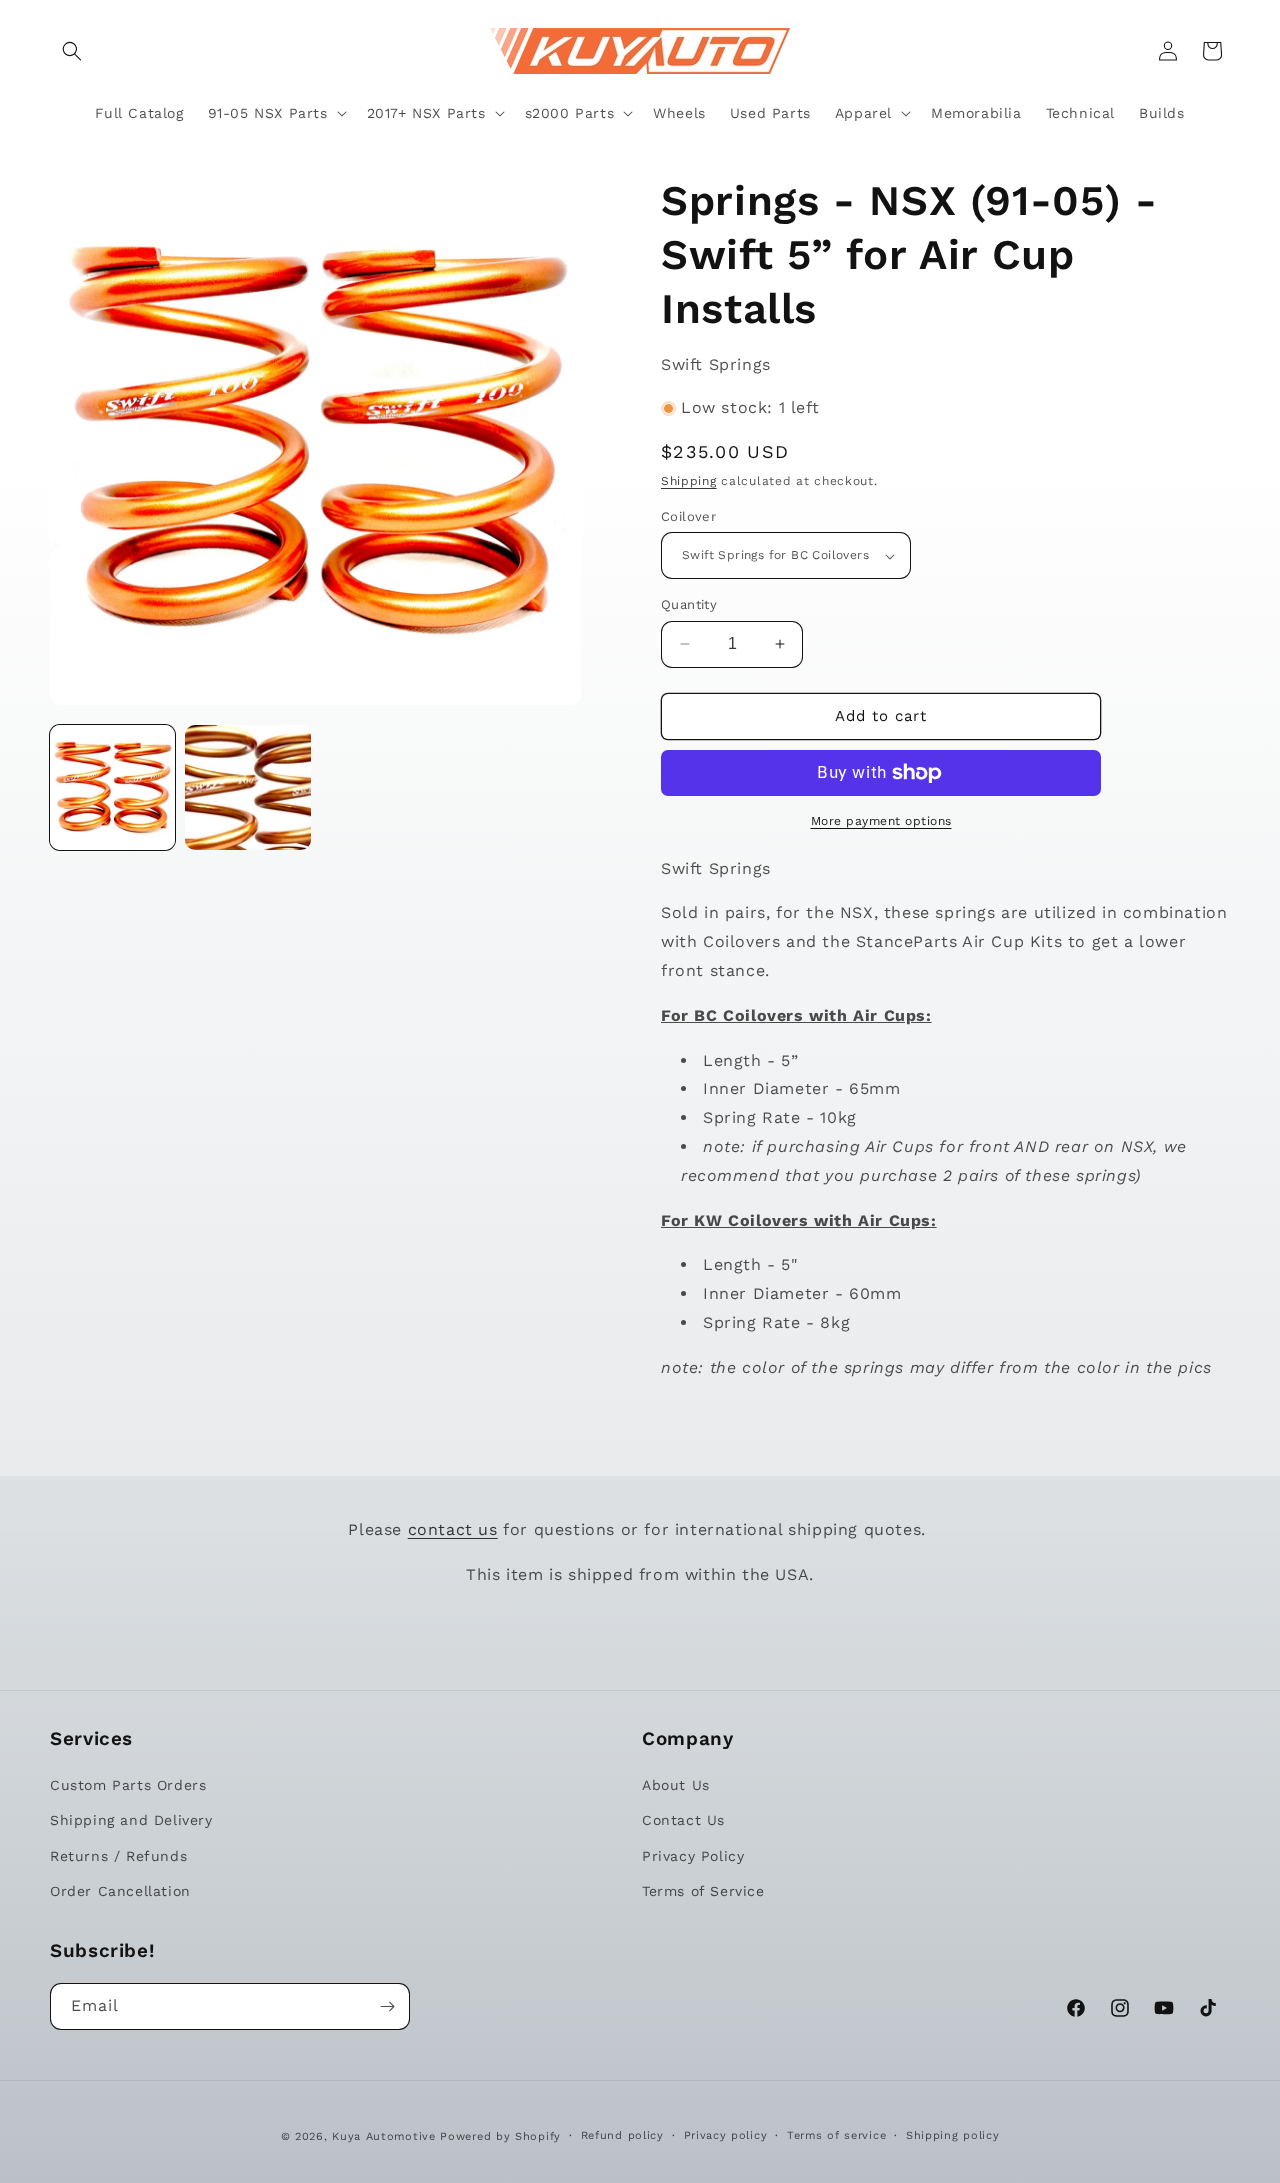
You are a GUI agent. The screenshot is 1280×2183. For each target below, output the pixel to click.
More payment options (881, 821)
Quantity (689, 604)
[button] (72, 51)
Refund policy (622, 2135)
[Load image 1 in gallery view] (112, 787)
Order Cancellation (120, 1891)
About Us (676, 1785)
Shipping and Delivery (131, 1821)
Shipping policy (953, 2135)
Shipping (689, 481)
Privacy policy (726, 2135)
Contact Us (683, 1821)
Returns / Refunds (118, 1856)
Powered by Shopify (500, 2136)
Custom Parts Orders (128, 1785)
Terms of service (836, 2135)
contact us (453, 1529)
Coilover (688, 516)
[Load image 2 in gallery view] (247, 787)
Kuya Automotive (384, 2136)
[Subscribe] (387, 2006)
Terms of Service (703, 1891)
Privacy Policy (693, 1856)
